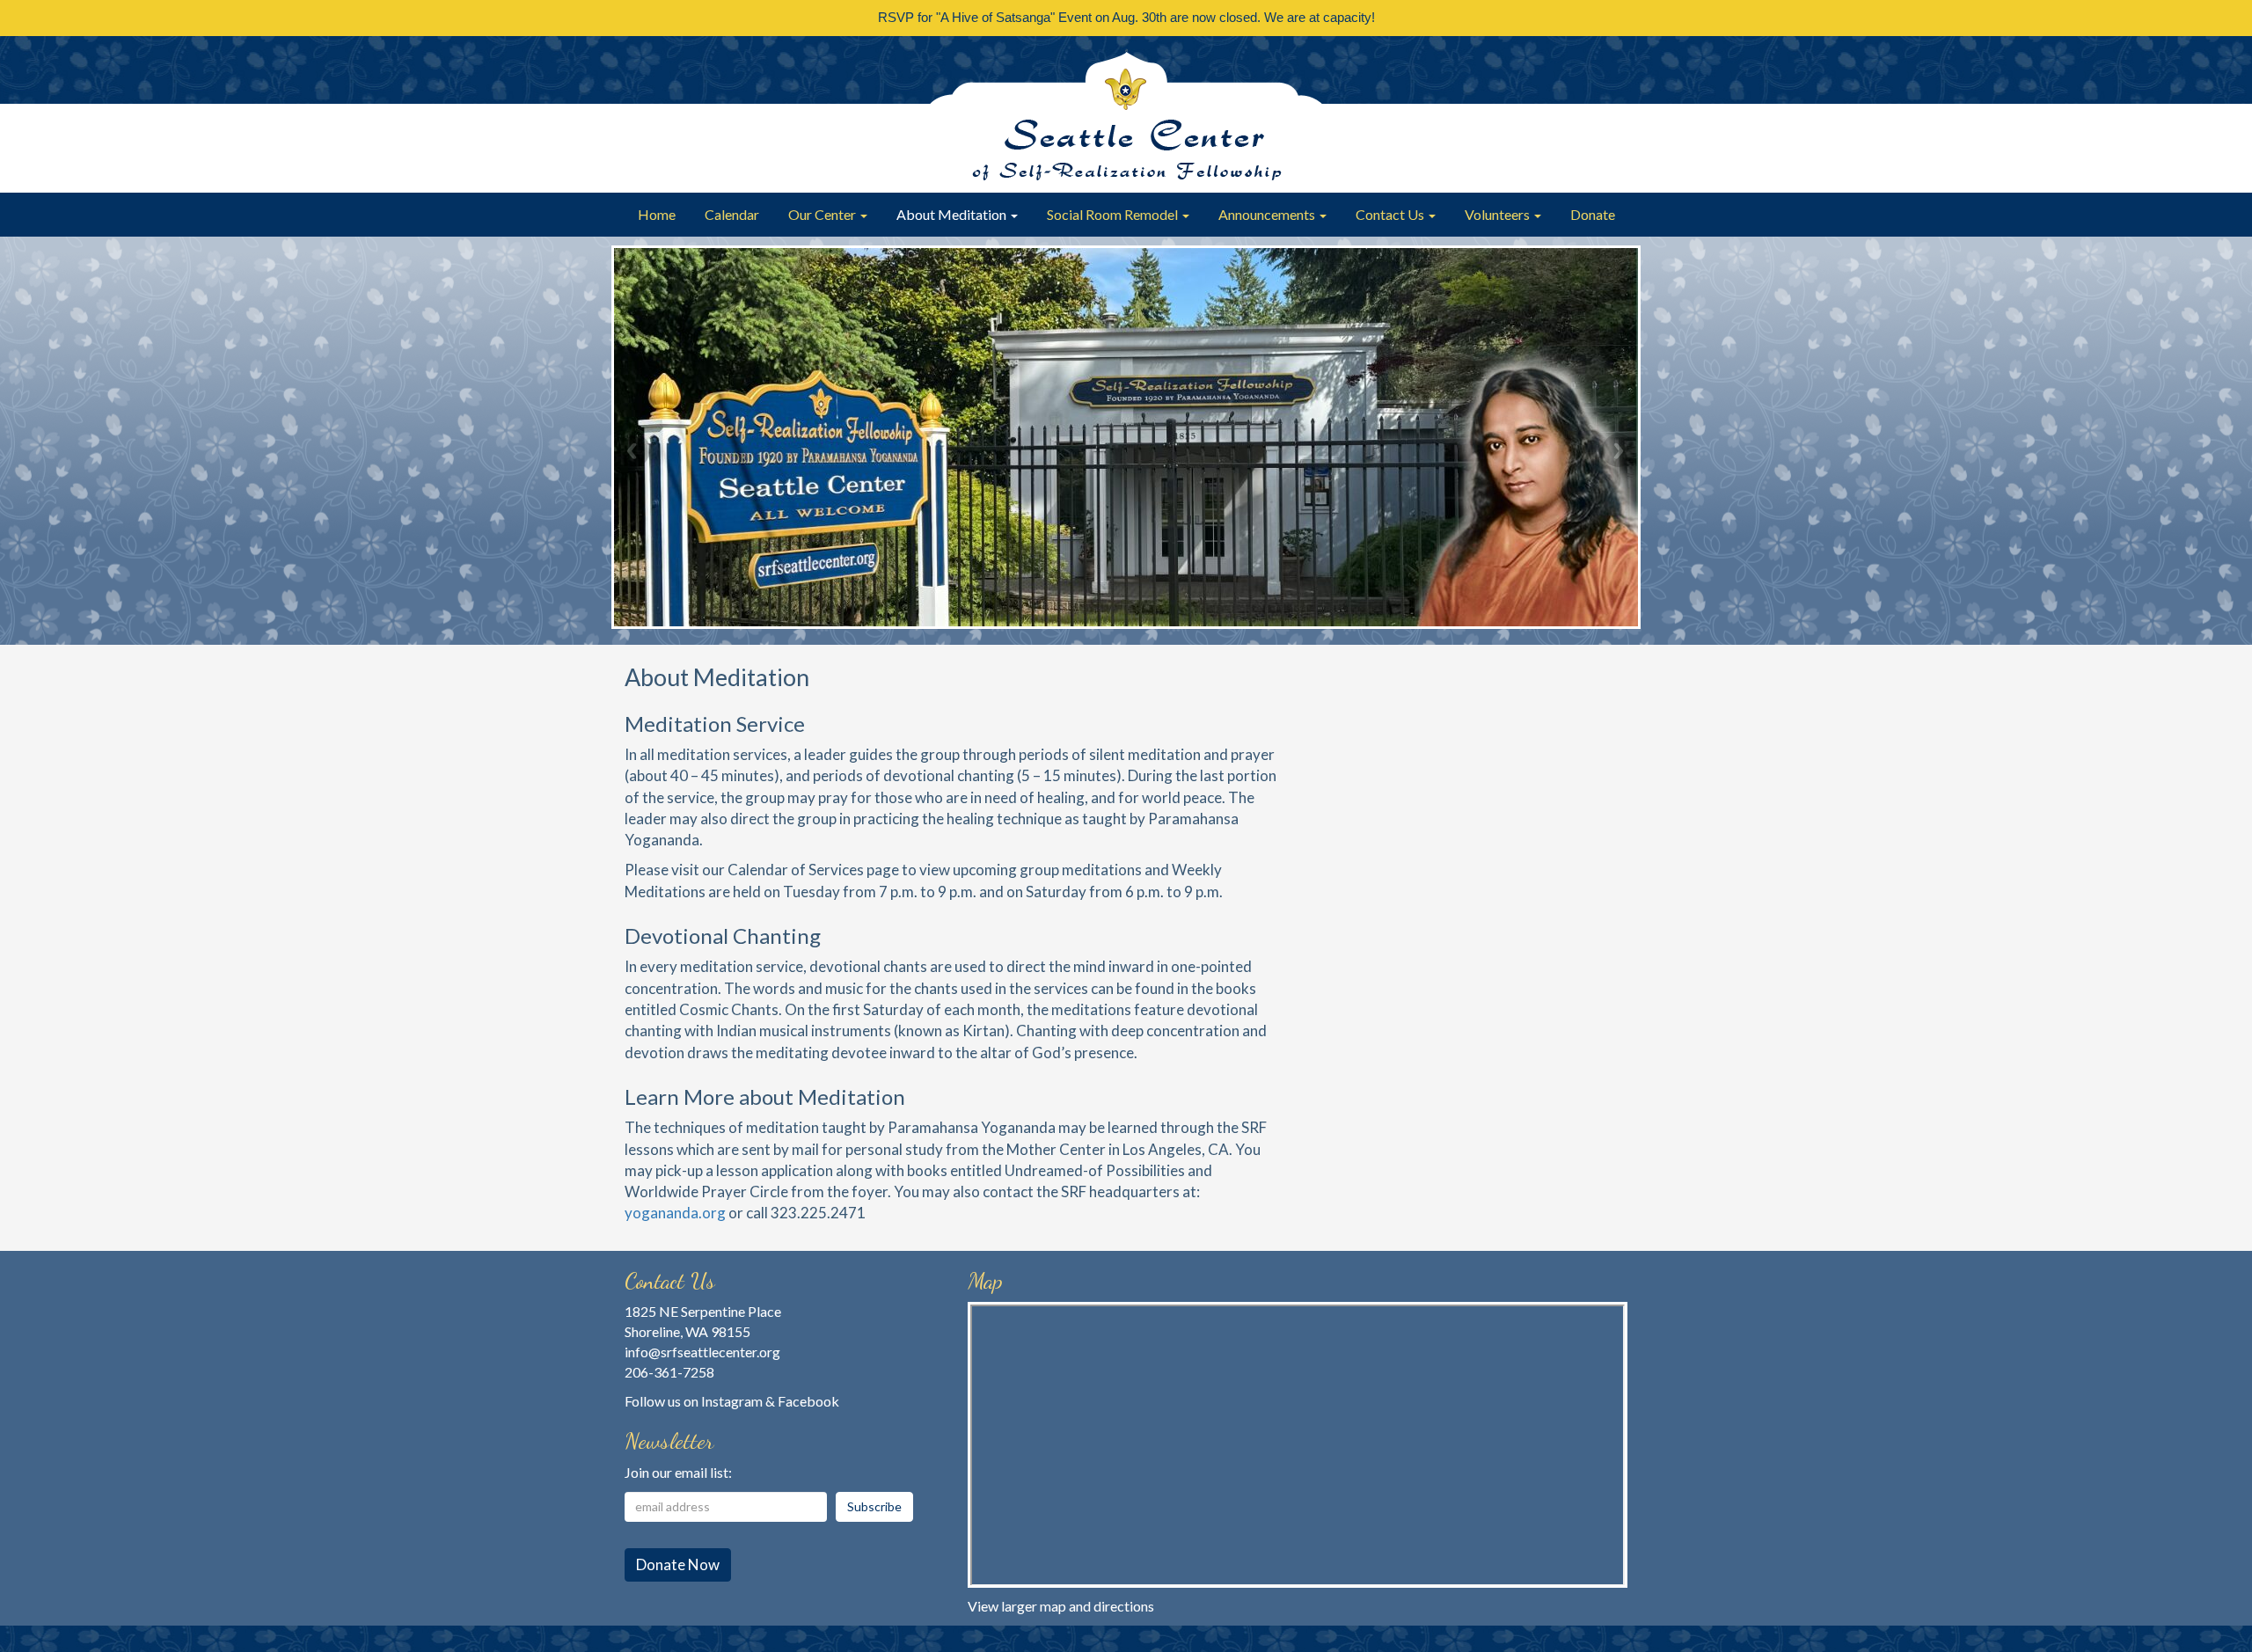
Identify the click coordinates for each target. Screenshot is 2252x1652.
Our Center (823, 214)
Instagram (732, 1401)
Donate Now (678, 1564)
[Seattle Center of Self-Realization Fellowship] (1126, 114)
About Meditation (953, 214)
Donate (1593, 214)
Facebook (808, 1401)
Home (657, 214)
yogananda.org (675, 1213)
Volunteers (1499, 214)
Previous (633, 450)
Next (1619, 450)
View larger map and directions (1061, 1606)
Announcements (1268, 214)
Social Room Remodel (1114, 214)
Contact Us (1391, 214)
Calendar (732, 214)
